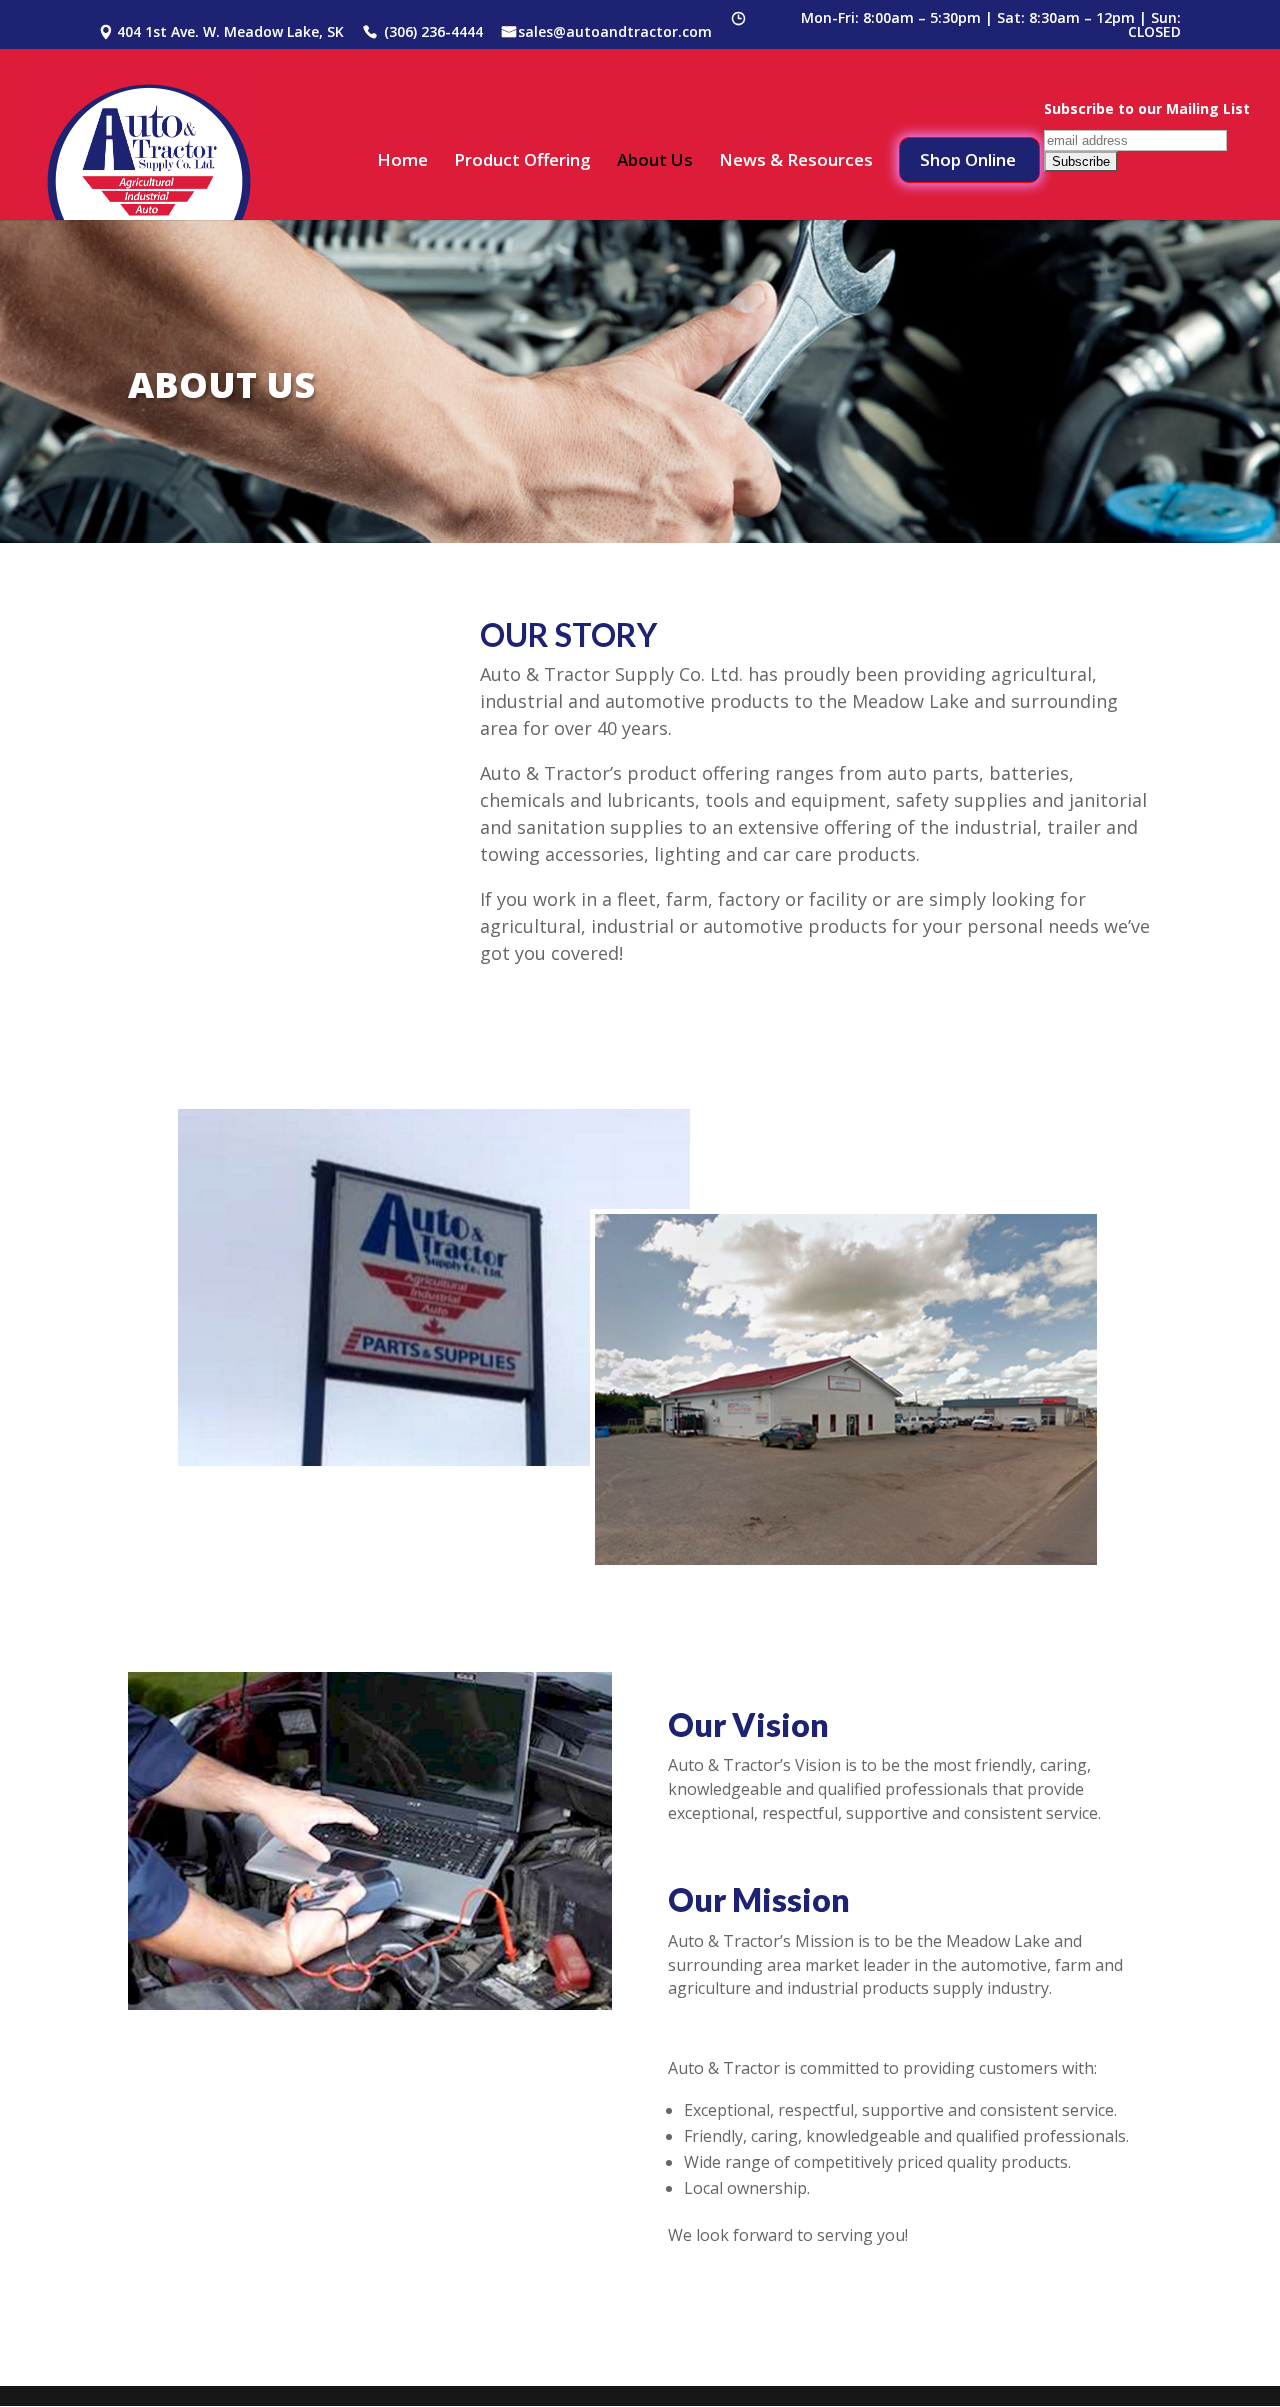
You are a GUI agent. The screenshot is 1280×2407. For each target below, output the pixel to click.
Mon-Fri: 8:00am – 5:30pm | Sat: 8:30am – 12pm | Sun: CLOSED (991, 26)
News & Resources (796, 162)
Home (402, 162)
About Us (655, 162)
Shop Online (968, 159)
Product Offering (522, 162)
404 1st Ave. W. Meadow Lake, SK (230, 33)
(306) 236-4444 (433, 33)
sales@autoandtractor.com (615, 33)
